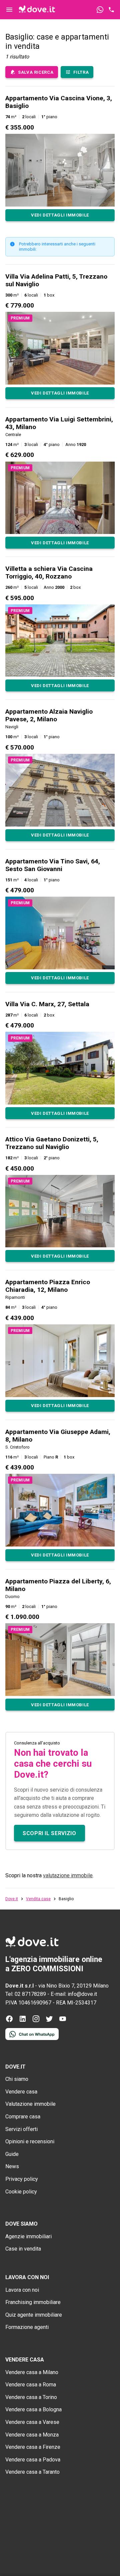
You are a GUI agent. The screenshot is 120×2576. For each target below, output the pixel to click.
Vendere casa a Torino (31, 2397)
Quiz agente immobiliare (34, 2315)
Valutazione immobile (30, 2104)
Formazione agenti (27, 2327)
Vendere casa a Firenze (33, 2447)
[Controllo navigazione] (9, 10)
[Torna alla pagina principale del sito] (37, 10)
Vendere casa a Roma (31, 2385)
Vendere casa (21, 2092)
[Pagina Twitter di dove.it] (49, 2021)
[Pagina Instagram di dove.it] (36, 2021)
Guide (12, 2154)
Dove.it (12, 1899)
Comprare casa (23, 2117)
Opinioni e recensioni (30, 2141)
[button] (60, 158)
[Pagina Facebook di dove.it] (9, 2021)
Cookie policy (21, 2192)
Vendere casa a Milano (32, 2372)
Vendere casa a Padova (33, 2460)
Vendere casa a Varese (32, 2422)
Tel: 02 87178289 (26, 1994)
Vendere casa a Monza (32, 2435)
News (12, 2166)
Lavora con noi (22, 2290)
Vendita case (38, 1899)
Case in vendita (23, 2249)
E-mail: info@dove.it (74, 1994)
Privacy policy (22, 2179)
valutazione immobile (68, 1875)
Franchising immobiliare (33, 2302)
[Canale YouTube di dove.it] (63, 2021)
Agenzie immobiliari (28, 2236)
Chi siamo (17, 2079)
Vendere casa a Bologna (33, 2409)
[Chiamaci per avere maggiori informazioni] (111, 10)
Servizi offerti (21, 2129)
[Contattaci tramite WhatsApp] (100, 10)
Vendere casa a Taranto (32, 2472)
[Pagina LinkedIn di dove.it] (23, 2021)
